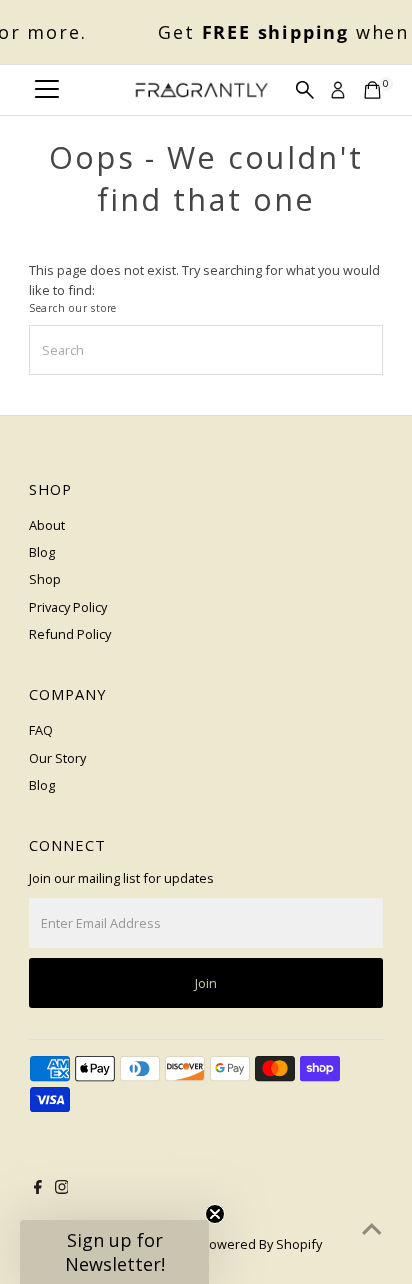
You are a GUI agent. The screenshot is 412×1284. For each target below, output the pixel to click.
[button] (114, 1252)
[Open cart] (372, 90)
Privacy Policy (68, 607)
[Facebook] (38, 1189)
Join (206, 983)
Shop (45, 579)
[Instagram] (62, 1189)
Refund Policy (70, 634)
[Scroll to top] (372, 1229)
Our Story (57, 758)
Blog (42, 552)
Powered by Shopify (261, 1244)
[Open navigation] (47, 90)
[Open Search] (305, 90)
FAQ (41, 730)
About (47, 525)
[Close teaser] (215, 1214)
